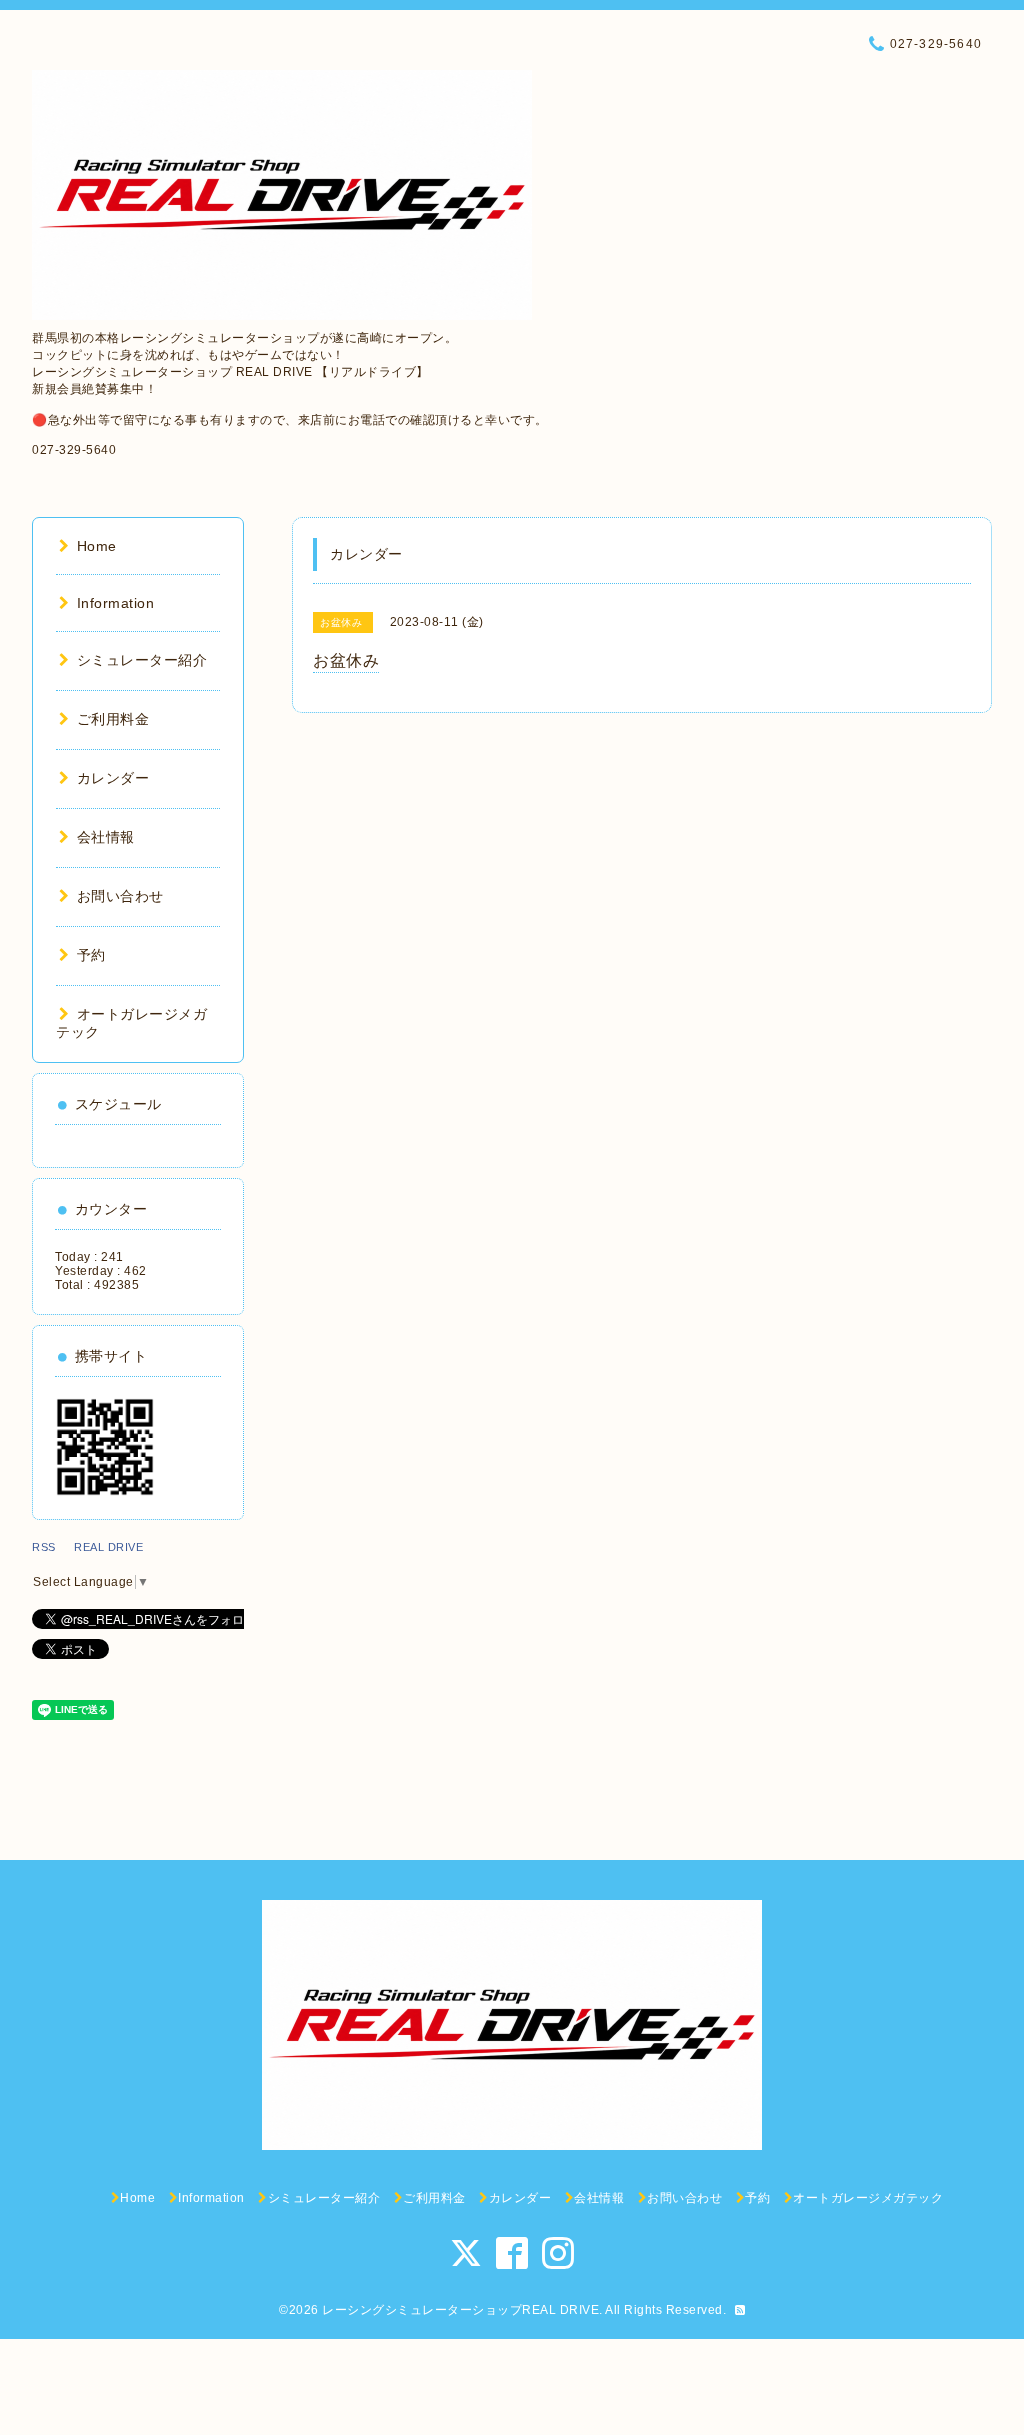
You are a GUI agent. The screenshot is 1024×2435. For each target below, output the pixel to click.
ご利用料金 (113, 719)
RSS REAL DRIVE (93, 1547)
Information (115, 603)
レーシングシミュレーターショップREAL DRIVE (460, 2310)
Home (97, 546)
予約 (91, 955)
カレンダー (113, 778)
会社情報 (106, 837)
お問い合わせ (120, 896)
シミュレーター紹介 (142, 660)
